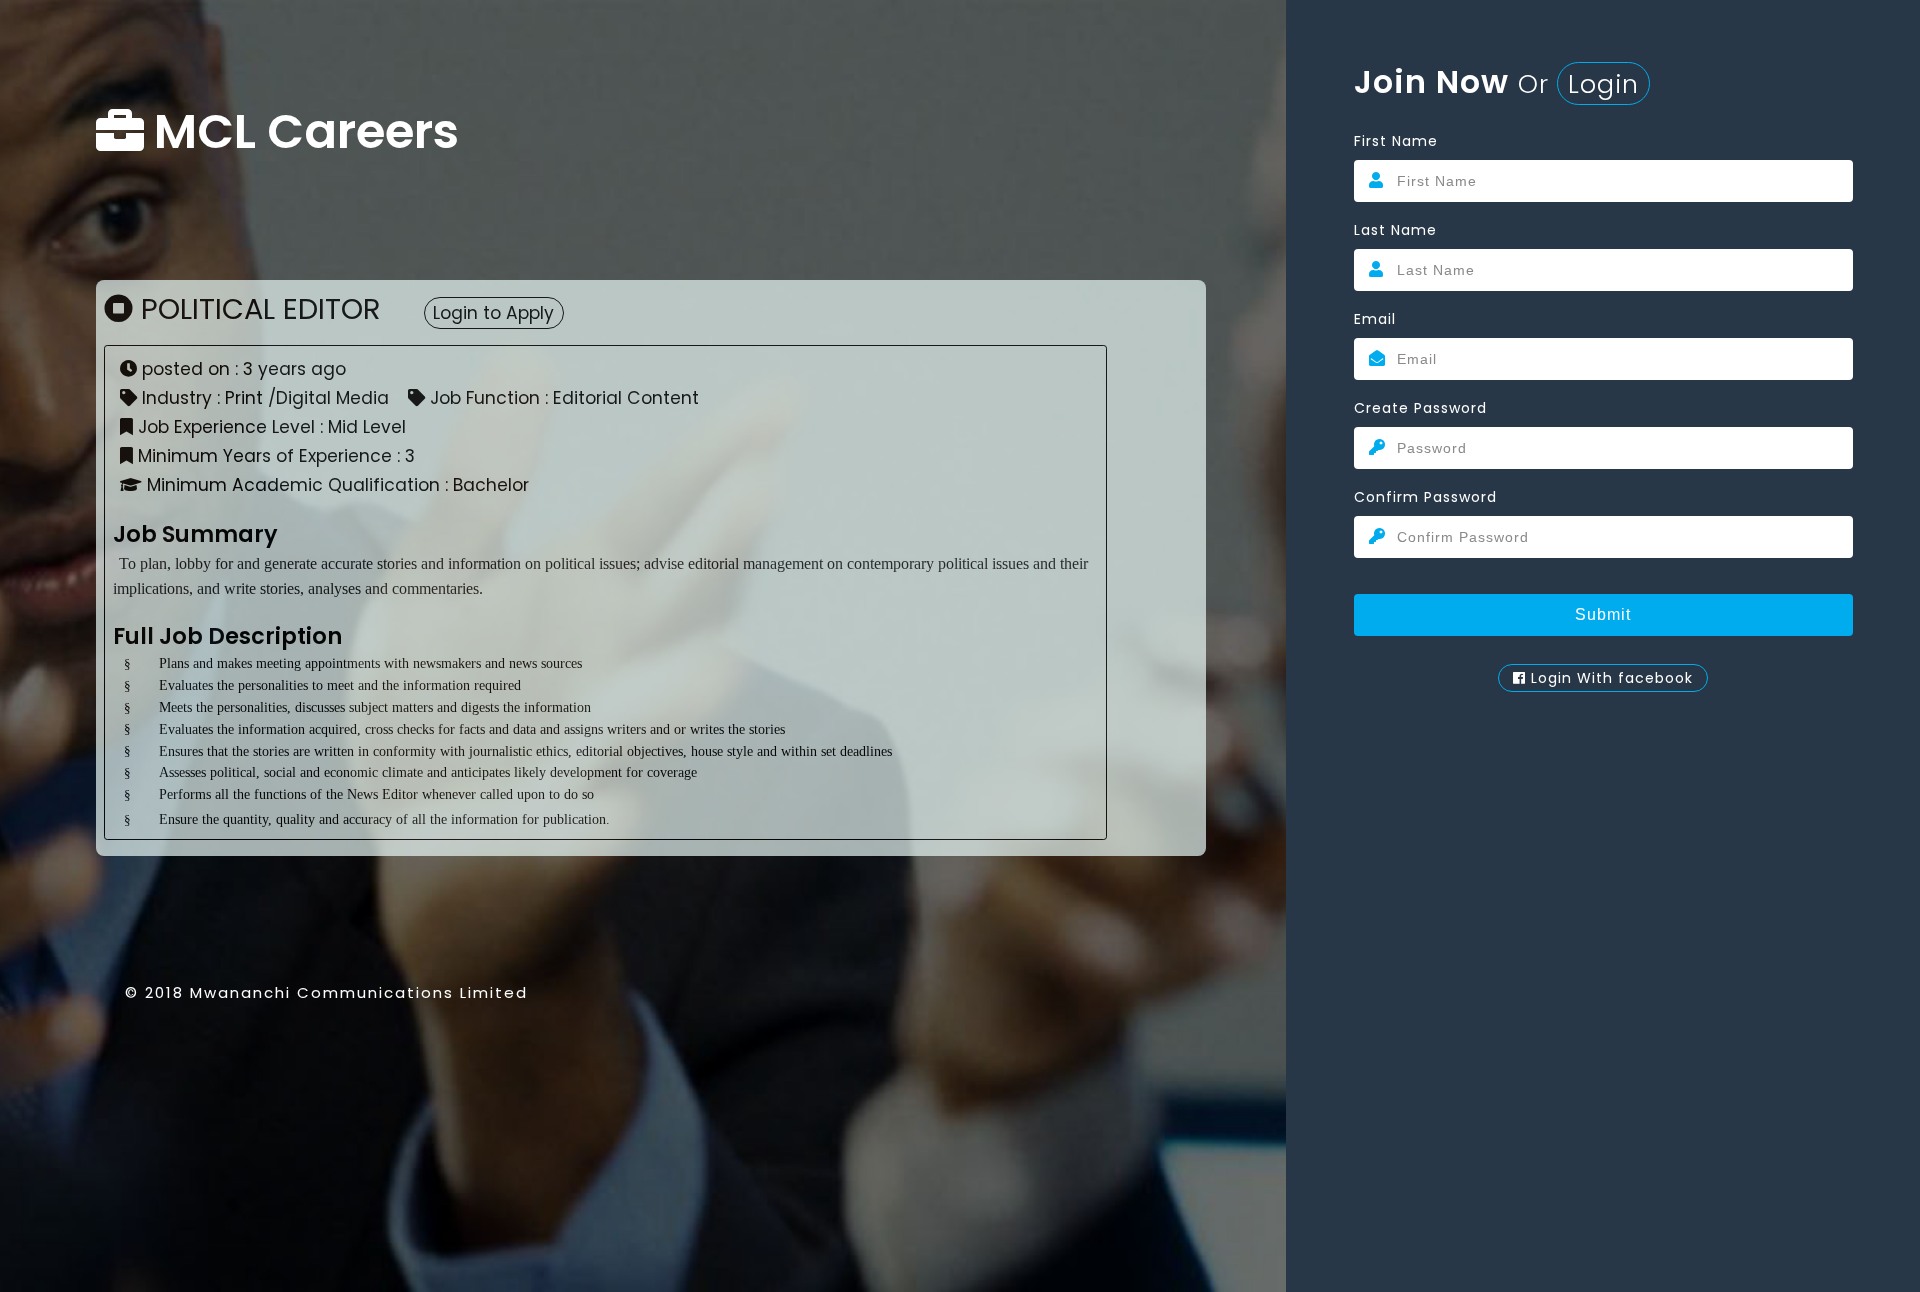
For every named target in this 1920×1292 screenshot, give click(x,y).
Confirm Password (1425, 497)
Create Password (1420, 408)
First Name (1396, 141)
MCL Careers (306, 131)
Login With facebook (1609, 678)
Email (1375, 319)
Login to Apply (493, 313)
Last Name (1395, 230)
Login (1603, 84)
